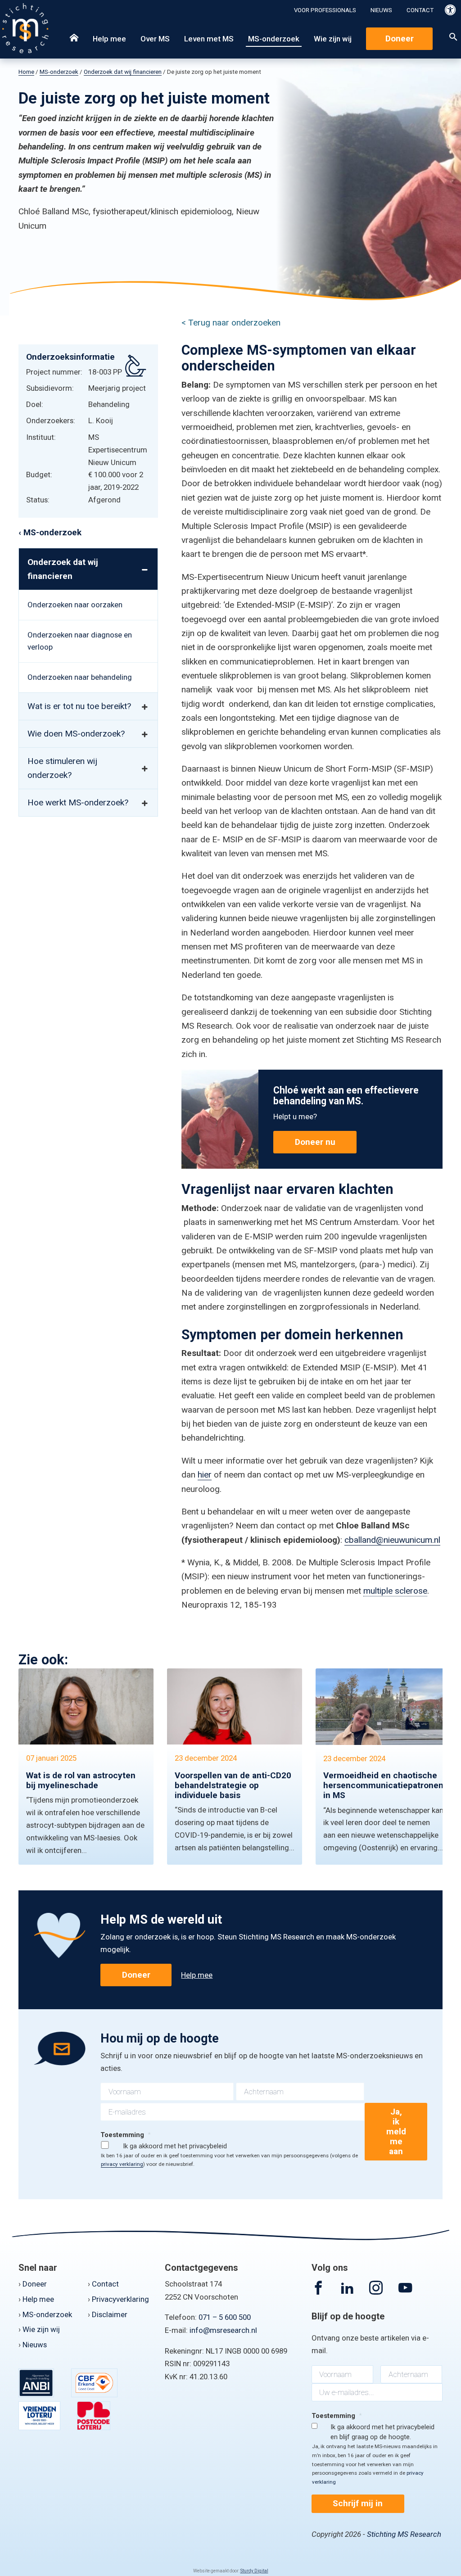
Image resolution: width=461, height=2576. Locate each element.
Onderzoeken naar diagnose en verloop (80, 641)
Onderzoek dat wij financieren (123, 72)
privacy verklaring (122, 2164)
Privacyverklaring (120, 2299)
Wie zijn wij (333, 39)
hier (205, 1475)
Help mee (109, 39)
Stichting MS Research (404, 2534)
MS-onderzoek (274, 39)
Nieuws (381, 10)
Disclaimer (110, 2314)
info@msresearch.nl (223, 2330)
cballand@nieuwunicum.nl (392, 1540)
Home (26, 72)
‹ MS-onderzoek (50, 532)
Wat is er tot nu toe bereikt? (79, 706)
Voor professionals (325, 10)
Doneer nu (315, 1142)
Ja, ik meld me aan (396, 2131)
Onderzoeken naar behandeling (80, 677)
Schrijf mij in (358, 2503)
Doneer (400, 38)
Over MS (155, 39)
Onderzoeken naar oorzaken (75, 605)
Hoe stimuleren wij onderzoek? (62, 768)
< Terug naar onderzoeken (231, 323)
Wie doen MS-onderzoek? (76, 734)
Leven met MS (209, 39)
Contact (420, 10)
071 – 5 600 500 (225, 2317)
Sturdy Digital (254, 2571)
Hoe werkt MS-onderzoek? (78, 802)
